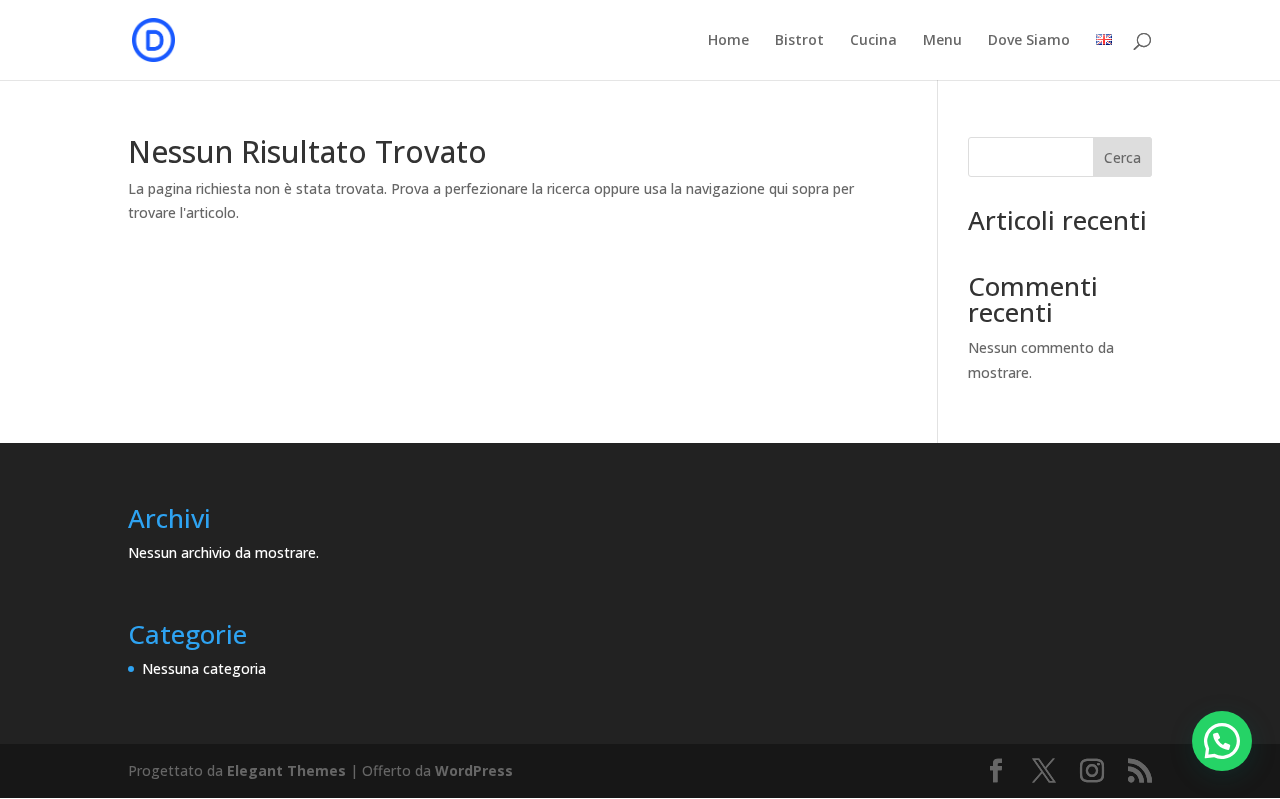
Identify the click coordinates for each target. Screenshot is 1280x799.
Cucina (873, 41)
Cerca (1122, 157)
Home (728, 41)
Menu (942, 41)
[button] (1222, 741)
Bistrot (799, 41)
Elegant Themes (286, 770)
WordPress (474, 770)
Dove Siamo (1029, 41)
